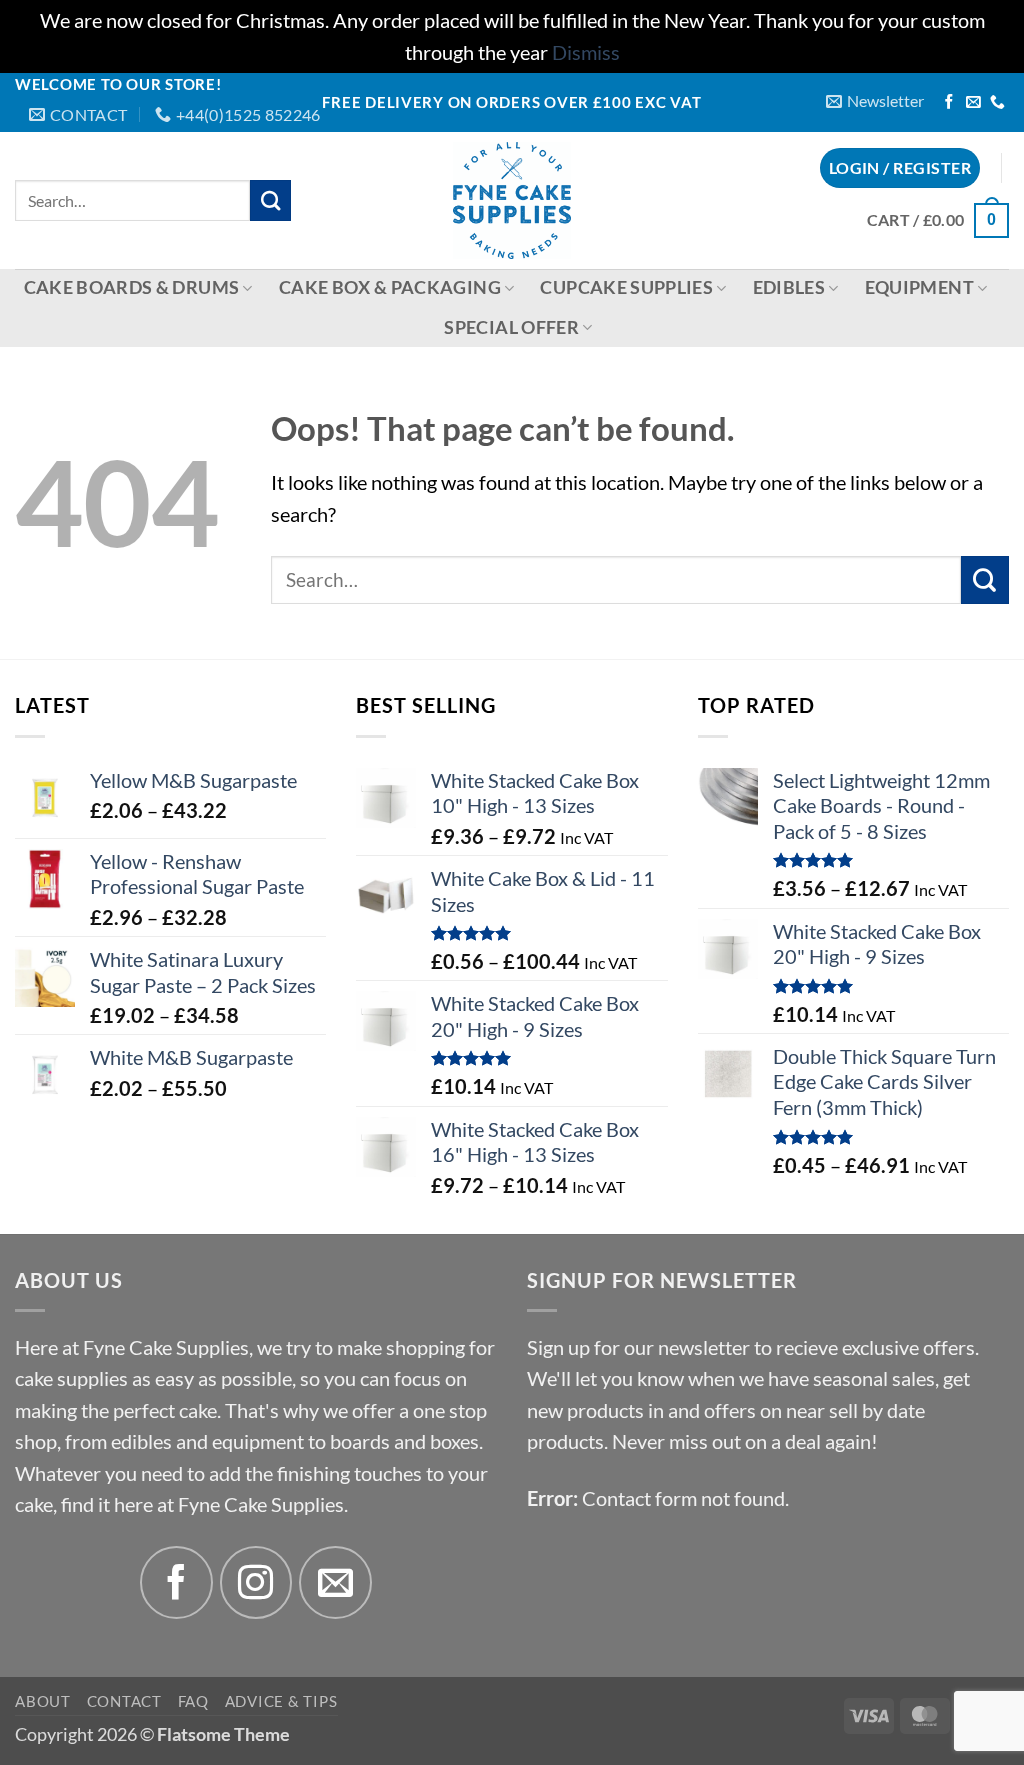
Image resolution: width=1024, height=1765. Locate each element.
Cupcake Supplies (626, 287)
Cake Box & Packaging (390, 287)
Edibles (789, 287)
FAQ (193, 1701)
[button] (875, 101)
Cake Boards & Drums (132, 287)
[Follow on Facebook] (949, 103)
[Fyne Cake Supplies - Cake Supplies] (512, 200)
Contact (124, 1701)
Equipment (919, 287)
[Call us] (997, 103)
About (43, 1701)
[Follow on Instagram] (256, 1582)
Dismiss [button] (586, 52)
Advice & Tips (281, 1701)
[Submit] (270, 200)
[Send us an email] (973, 103)
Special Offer (511, 327)
